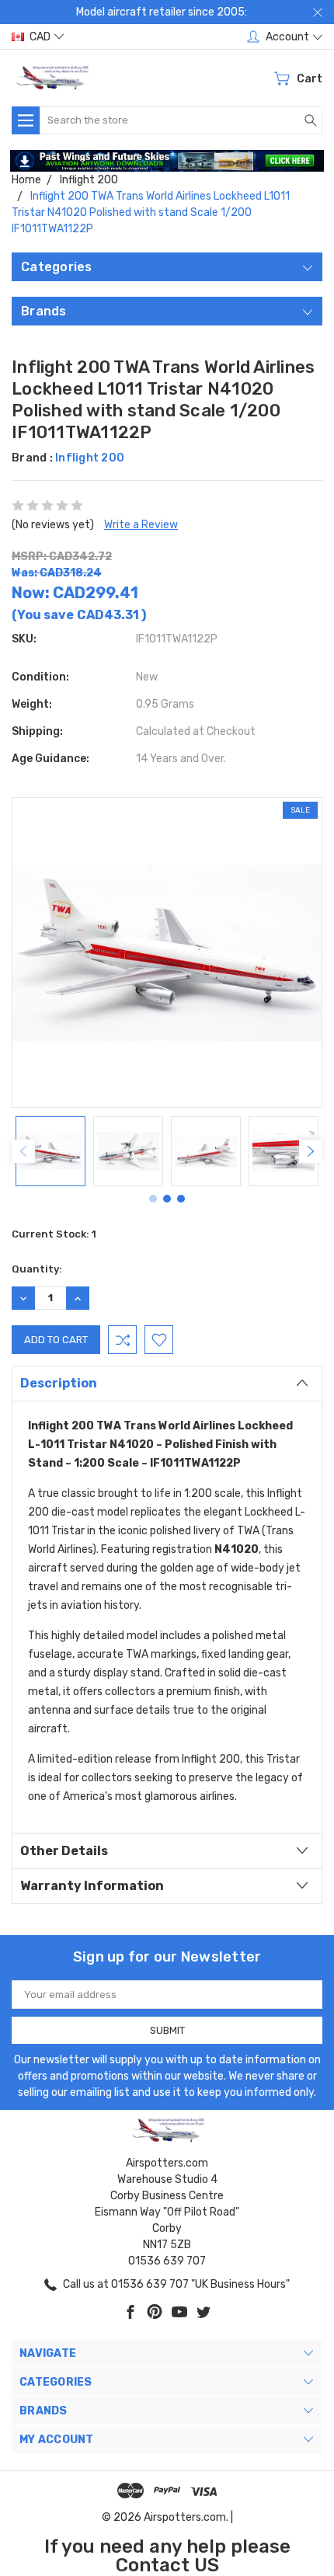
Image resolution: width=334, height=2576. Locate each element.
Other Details (64, 1851)
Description (59, 1383)
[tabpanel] (50, 1151)
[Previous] (23, 1151)
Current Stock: (54, 1234)
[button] (167, 161)
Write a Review (141, 525)
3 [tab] (181, 1199)
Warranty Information (92, 1886)
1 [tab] (153, 1199)
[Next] (311, 1151)
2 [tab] (167, 1199)
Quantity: (37, 1269)
